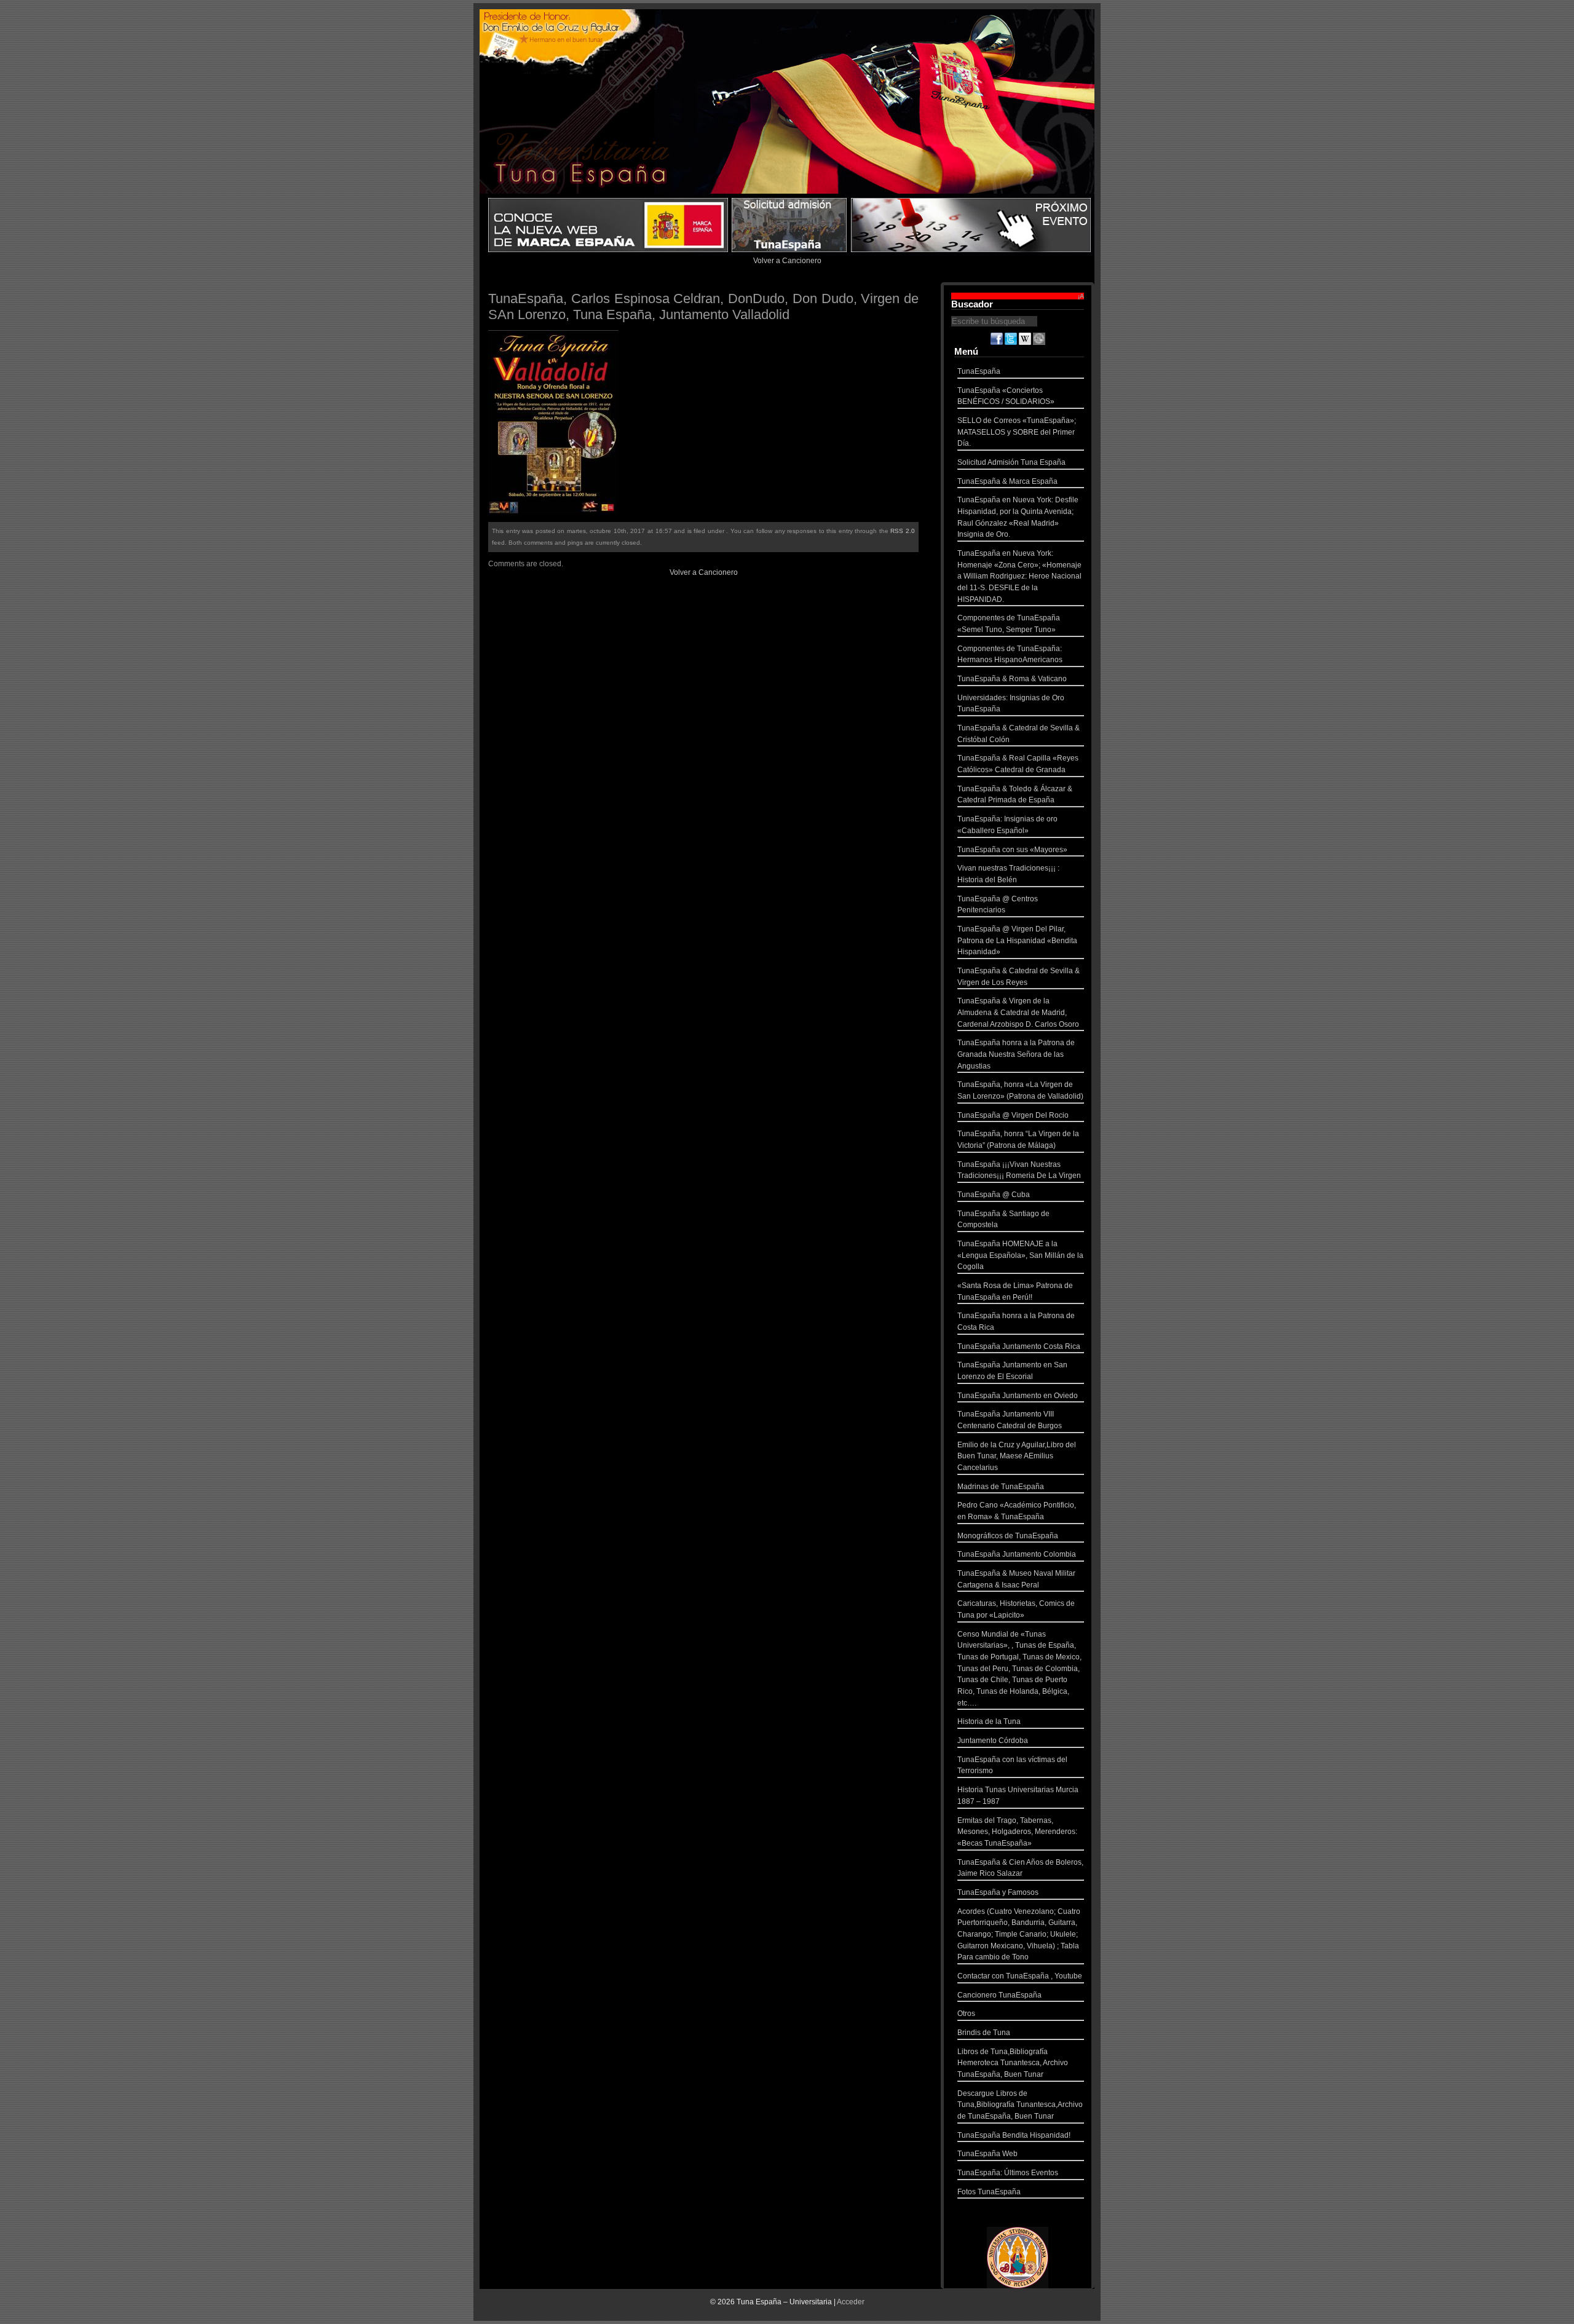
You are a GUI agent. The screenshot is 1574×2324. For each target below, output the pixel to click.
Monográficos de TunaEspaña (1008, 1536)
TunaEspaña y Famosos (998, 1892)
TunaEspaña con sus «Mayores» (1012, 850)
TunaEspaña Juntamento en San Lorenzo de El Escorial (1012, 1371)
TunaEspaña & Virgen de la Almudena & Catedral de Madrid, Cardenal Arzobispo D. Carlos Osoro (1018, 1012)
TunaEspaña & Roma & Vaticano (1012, 679)
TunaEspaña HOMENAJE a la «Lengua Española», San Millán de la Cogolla (1020, 1255)
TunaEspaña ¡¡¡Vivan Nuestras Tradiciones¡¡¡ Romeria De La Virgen (1019, 1170)
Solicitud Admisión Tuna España (1011, 462)
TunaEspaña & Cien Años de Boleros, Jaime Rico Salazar (1020, 1868)
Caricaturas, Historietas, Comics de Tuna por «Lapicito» (1016, 1609)
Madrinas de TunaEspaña (1001, 1487)
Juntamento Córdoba (993, 1741)
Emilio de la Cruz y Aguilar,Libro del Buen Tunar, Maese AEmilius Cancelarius (1017, 1456)
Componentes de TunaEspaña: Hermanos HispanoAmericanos (1010, 654)
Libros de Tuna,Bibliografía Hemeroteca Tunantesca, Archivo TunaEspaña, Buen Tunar (1013, 2063)
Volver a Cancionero (787, 261)
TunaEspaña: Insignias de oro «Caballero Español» (1007, 825)
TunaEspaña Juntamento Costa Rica (1019, 1346)
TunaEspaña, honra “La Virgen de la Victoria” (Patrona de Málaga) (1018, 1140)
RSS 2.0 (903, 531)
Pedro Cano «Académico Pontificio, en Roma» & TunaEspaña (1017, 1511)
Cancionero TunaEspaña (999, 1995)
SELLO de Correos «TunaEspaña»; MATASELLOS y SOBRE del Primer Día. (1017, 432)
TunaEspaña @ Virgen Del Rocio (1013, 1115)
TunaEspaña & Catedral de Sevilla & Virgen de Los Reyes (1018, 977)
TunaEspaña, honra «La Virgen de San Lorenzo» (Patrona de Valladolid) (1020, 1090)
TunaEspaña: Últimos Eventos (1008, 2173)
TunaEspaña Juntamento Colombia (1017, 1554)
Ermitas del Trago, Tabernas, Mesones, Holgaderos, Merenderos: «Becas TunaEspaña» (1017, 1832)
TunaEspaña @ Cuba (994, 1195)
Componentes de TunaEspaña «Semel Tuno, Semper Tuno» (1009, 624)
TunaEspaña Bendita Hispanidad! (1014, 2135)
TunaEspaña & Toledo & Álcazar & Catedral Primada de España (1015, 795)
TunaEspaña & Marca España (1007, 481)
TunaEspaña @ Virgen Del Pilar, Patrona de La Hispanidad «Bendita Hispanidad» (1017, 940)
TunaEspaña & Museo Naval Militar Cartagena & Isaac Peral (1016, 1579)
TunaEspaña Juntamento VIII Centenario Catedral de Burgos (1010, 1420)
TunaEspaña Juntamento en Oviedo (1018, 1396)
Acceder (851, 2302)
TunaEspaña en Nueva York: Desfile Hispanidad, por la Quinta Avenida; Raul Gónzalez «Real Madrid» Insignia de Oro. (1018, 517)
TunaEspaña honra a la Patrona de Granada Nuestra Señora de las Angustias (1016, 1054)
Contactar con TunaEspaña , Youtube (1020, 1976)
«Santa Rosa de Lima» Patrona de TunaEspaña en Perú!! (1015, 1291)
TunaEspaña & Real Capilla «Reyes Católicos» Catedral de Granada (1018, 764)
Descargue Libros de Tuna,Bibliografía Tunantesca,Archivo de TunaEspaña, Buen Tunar (1020, 2105)
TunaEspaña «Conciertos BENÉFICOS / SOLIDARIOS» (1006, 396)
